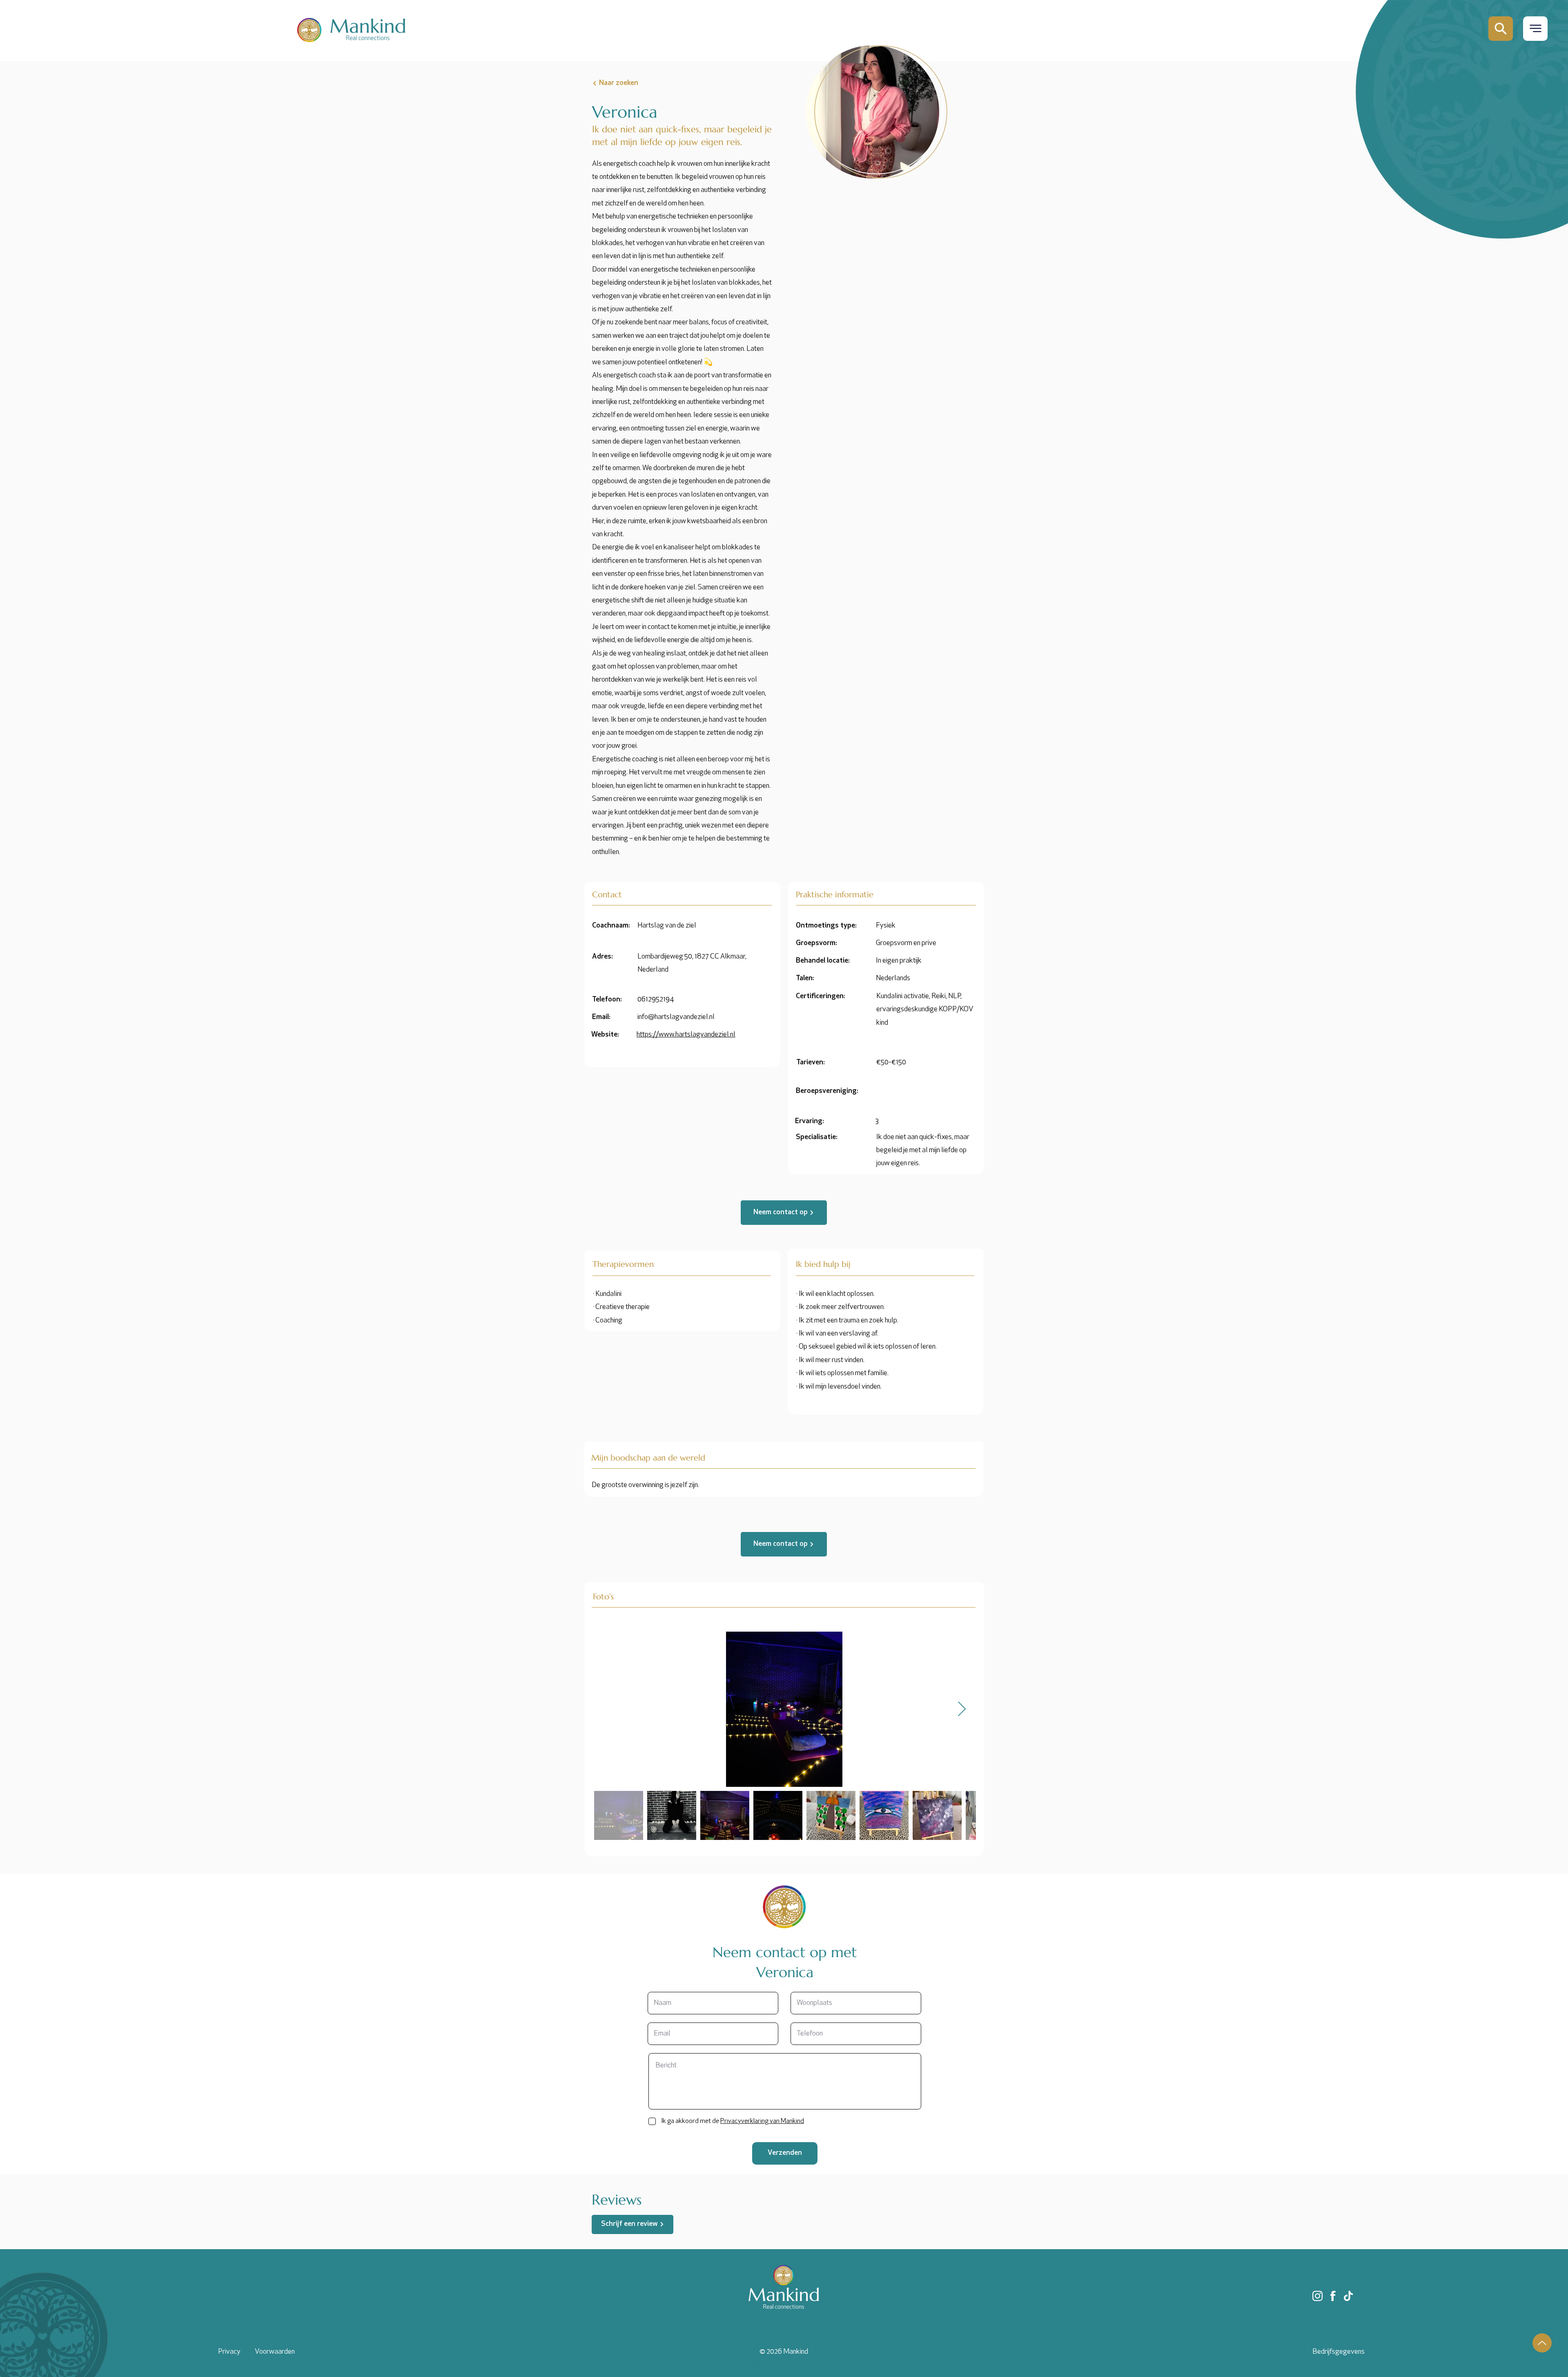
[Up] (1542, 2343)
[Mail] (1501, 29)
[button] (1535, 28)
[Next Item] (962, 1709)
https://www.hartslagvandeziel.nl (686, 1035)
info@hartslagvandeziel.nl (676, 1017)
